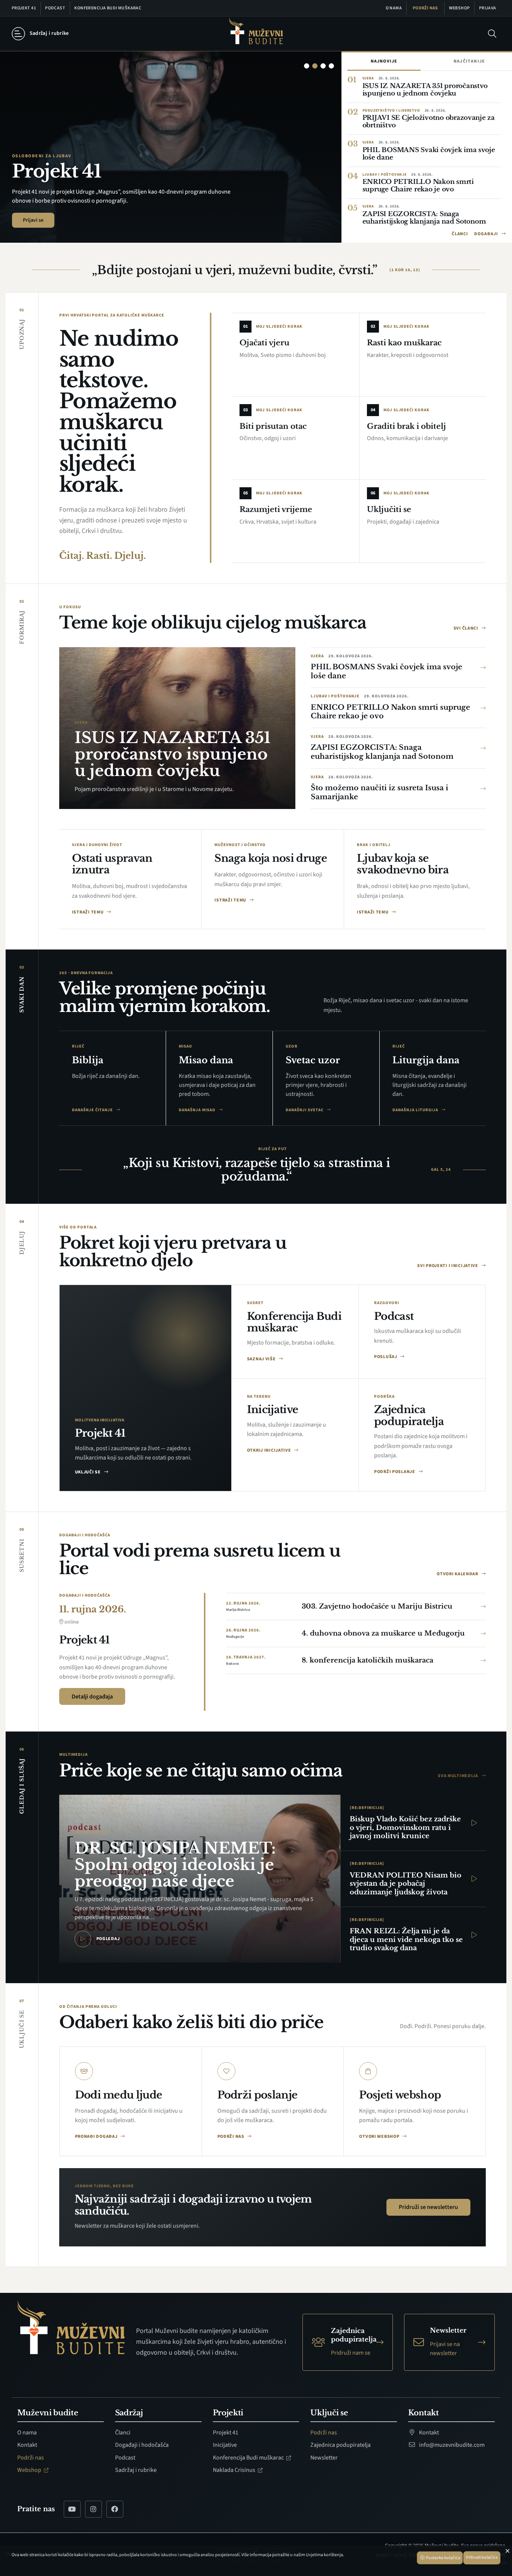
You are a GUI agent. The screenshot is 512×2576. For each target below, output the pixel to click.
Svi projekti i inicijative (448, 1266)
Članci (460, 234)
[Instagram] (94, 2509)
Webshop (460, 8)
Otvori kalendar (458, 1574)
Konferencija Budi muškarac (108, 8)
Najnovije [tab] (384, 61)
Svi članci (466, 628)
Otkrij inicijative (270, 1450)
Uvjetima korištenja (324, 2555)
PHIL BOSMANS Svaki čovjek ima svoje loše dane (429, 154)
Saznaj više (262, 1359)
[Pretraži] (492, 34)
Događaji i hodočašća (142, 2445)
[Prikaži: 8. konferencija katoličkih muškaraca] (323, 66)
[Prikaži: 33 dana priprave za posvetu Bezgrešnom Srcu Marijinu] (307, 66)
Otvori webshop (380, 2136)
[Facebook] (115, 2509)
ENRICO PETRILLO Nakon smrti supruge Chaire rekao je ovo (418, 186)
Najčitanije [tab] (469, 61)
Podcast (55, 8)
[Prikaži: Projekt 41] (315, 66)
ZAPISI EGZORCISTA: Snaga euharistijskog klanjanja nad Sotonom (424, 218)
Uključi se (88, 1472)
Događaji (487, 234)
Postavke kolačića (443, 2558)
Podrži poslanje (395, 1472)
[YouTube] (72, 2509)
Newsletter (324, 2458)
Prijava (488, 8)
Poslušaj (386, 1357)
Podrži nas (425, 8)
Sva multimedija (459, 1776)
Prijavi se (33, 220)
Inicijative (225, 2445)
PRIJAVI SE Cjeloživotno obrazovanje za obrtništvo (429, 122)
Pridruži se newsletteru (428, 2207)
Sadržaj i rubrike (136, 2470)
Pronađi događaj (97, 2136)
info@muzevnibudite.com (451, 2445)
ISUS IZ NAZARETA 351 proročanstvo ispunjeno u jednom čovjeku (425, 90)
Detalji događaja (92, 1697)
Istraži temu (88, 912)
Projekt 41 (24, 8)
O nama (394, 8)
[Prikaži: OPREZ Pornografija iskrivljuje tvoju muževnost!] (331, 66)
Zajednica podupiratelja (341, 2445)
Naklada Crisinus (235, 2470)
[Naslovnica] (256, 34)
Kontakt (27, 2445)
